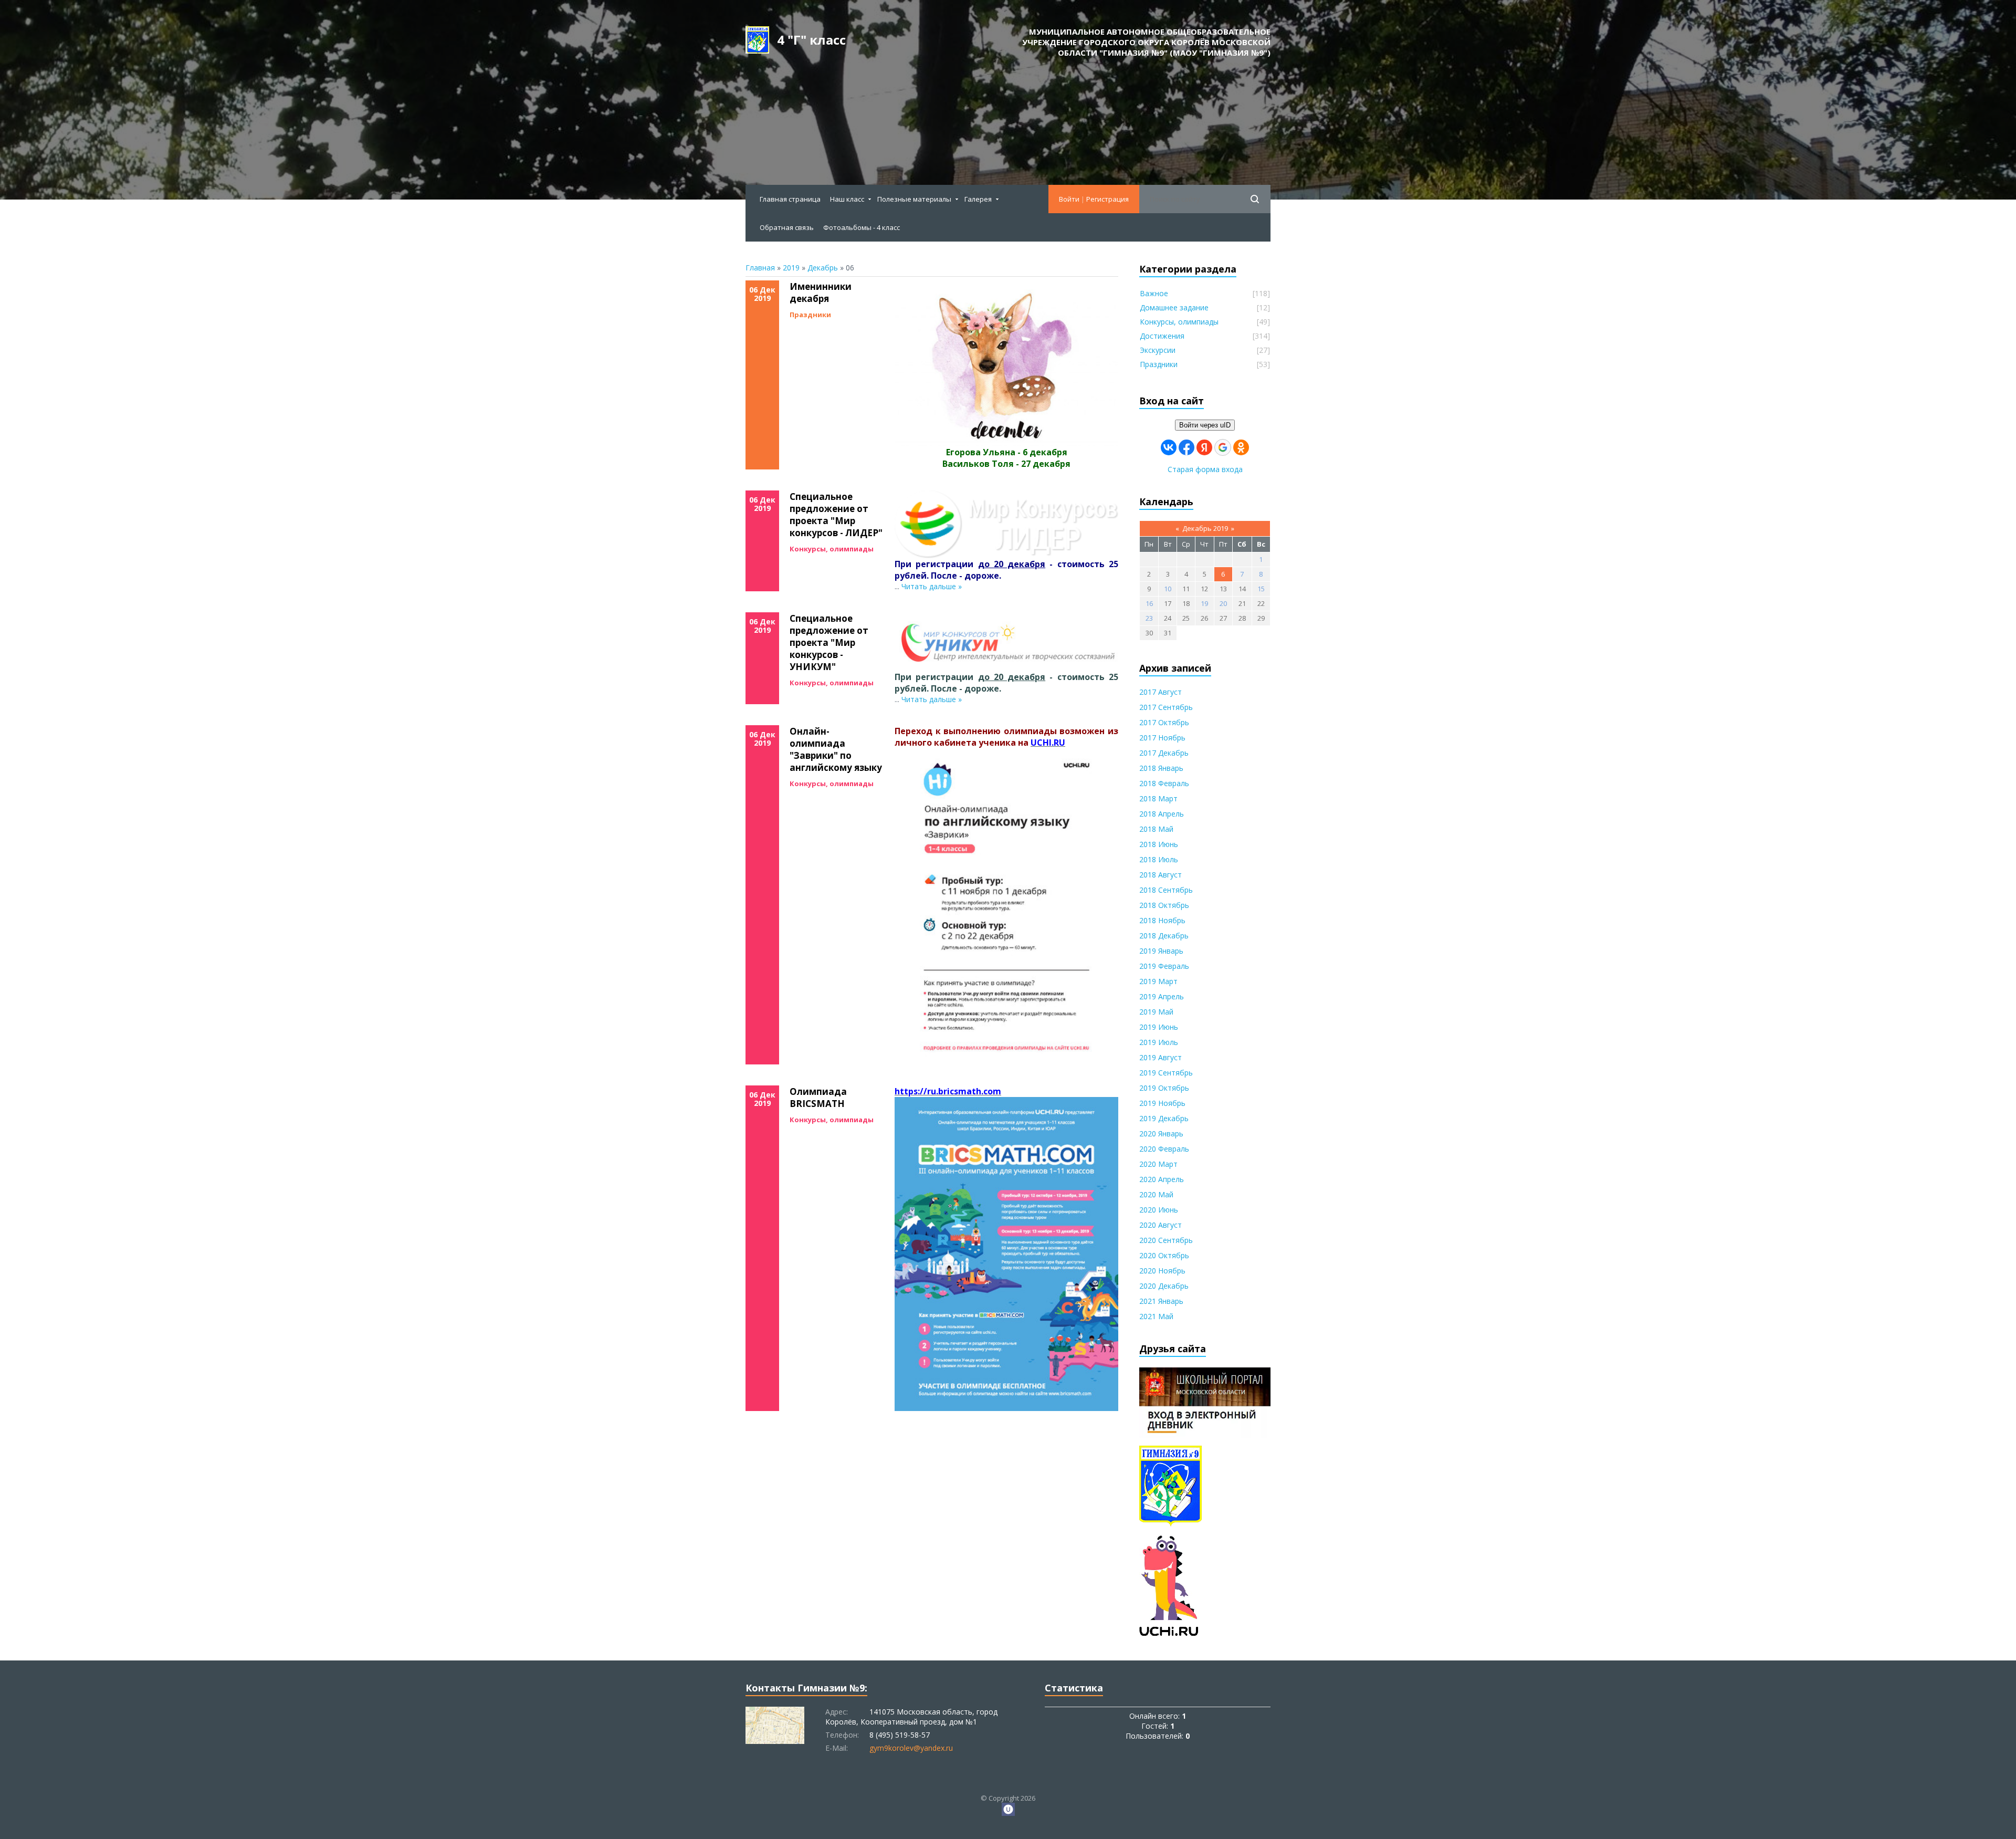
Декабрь (823, 268)
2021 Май (1156, 1316)
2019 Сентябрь (1166, 1073)
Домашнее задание (1174, 307)
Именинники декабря (821, 292)
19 (1204, 603)
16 (1149, 603)
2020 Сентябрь (1166, 1240)
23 (1149, 618)
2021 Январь (1161, 1301)
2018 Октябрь (1164, 905)
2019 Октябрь (1164, 1088)
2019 (791, 268)
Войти (1069, 199)
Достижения (1162, 336)
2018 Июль (1159, 859)
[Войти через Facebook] (1186, 447)
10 (1168, 589)
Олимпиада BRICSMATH (818, 1098)
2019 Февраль (1164, 966)
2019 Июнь (1159, 1027)
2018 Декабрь (1164, 936)
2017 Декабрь (1164, 753)
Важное (1154, 293)
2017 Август (1161, 692)
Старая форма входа (1205, 469)
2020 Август (1161, 1225)
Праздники (810, 315)
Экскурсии (1158, 350)
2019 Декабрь (1164, 1118)
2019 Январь (1161, 951)
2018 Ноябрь (1162, 920)
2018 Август (1161, 875)
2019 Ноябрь (1162, 1103)
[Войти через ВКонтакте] (1169, 447)
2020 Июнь (1159, 1210)
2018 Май (1156, 829)
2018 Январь (1161, 768)
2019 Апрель (1162, 996)
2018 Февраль (1164, 783)
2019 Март (1158, 981)
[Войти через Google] (1223, 447)
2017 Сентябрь (1166, 707)
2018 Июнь (1159, 844)
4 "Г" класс (811, 40)
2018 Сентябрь (1166, 890)
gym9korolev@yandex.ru (911, 1748)
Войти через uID (1205, 425)
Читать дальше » (932, 586)
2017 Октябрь (1164, 722)
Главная (760, 268)
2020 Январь (1161, 1133)
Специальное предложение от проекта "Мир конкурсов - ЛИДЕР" (836, 515)
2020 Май (1156, 1194)
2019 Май (1156, 1012)
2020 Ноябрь (1162, 1271)
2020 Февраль (1164, 1149)
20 (1223, 603)
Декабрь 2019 (1205, 528)
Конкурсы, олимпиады (832, 549)
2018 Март (1158, 798)
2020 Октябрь (1164, 1255)
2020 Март (1158, 1164)
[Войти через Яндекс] (1204, 447)
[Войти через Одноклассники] (1241, 447)
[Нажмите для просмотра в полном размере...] (1006, 441)
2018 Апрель (1162, 814)
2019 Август (1161, 1057)
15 (1261, 589)
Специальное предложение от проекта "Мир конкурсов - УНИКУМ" (829, 642)
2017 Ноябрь (1162, 738)
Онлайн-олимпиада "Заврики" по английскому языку (836, 749)
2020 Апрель (1162, 1179)
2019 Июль (1159, 1042)
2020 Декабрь (1164, 1286)
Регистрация (1107, 199)
